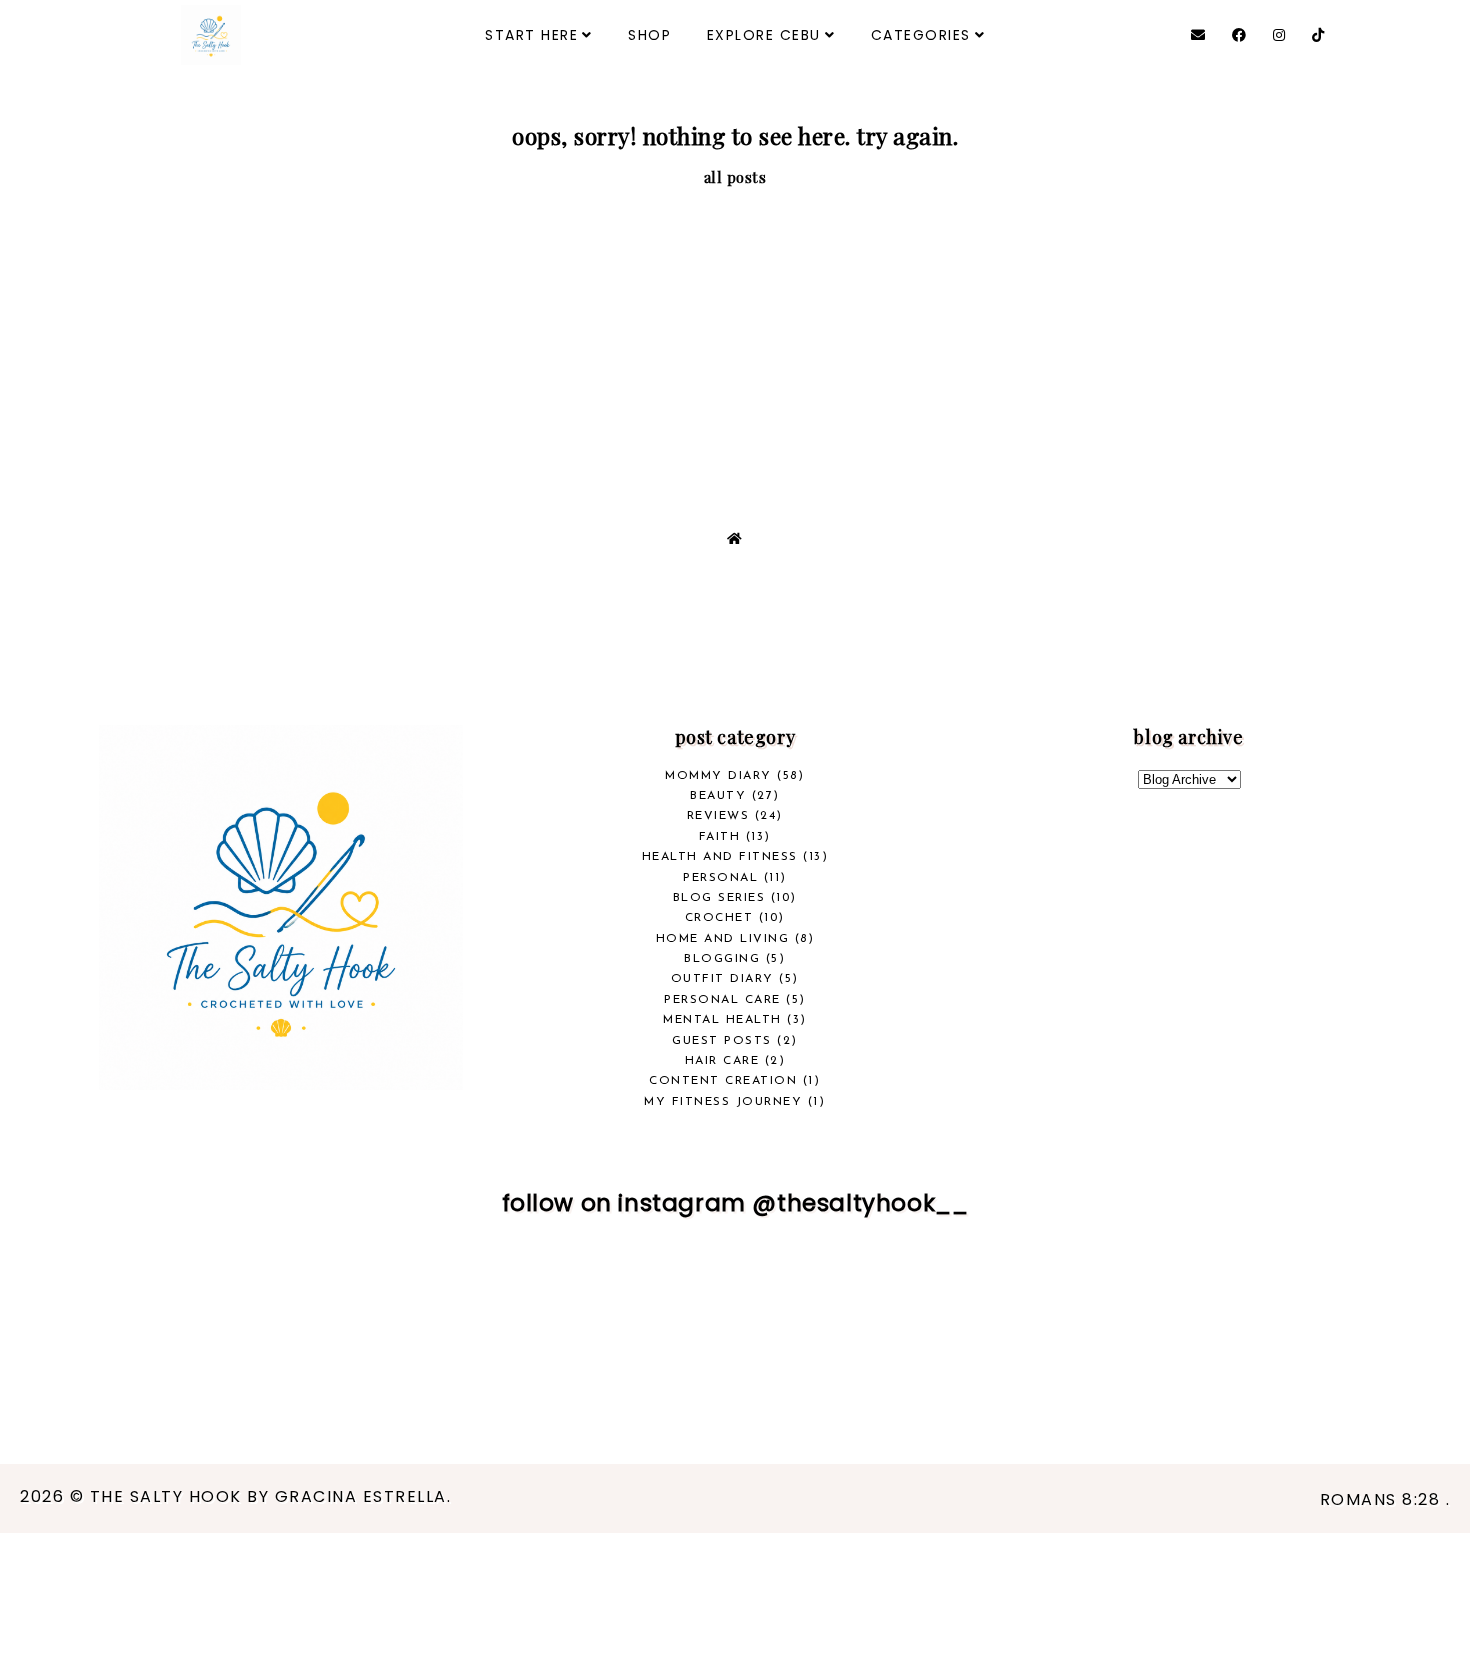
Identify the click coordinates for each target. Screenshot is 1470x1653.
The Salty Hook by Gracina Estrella (268, 1496)
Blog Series (719, 898)
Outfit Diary (722, 979)
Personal (720, 878)
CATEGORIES (921, 35)
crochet (719, 918)
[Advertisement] (735, 338)
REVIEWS (718, 816)
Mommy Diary (718, 776)
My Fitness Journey (723, 1102)
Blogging (722, 959)
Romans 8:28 (1383, 1499)
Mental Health (722, 1020)
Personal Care (722, 1000)
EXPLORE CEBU (764, 35)
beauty (718, 796)
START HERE (531, 35)
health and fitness (720, 857)
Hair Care (722, 1061)
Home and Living (723, 939)
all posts (735, 177)
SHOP (649, 35)
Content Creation (723, 1081)
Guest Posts (722, 1041)
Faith (720, 837)
